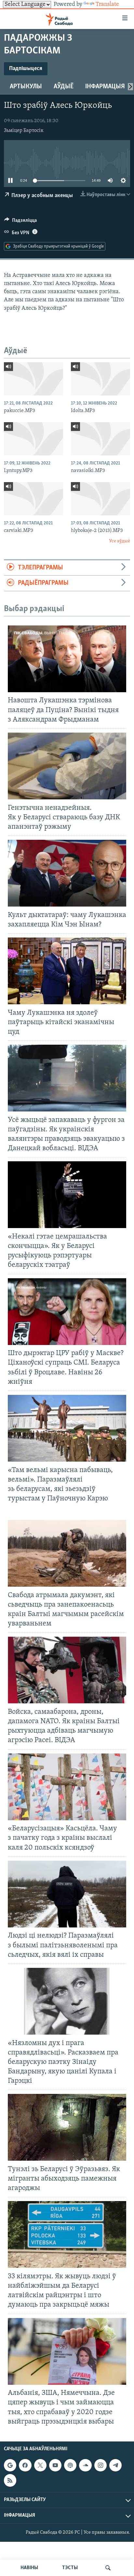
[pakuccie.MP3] (33, 379)
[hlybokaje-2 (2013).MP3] (100, 499)
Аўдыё (64, 87)
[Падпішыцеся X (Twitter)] (40, 2465)
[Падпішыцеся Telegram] (115, 2465)
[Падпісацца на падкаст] (70, 2465)
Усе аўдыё (120, 541)
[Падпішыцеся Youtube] (55, 2465)
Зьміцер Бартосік (24, 131)
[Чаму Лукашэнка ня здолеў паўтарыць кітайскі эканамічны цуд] (67, 971)
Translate (107, 5)
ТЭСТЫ (70, 2568)
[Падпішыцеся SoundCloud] (85, 2465)
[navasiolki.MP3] (100, 439)
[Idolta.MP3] (100, 379)
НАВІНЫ (29, 2568)
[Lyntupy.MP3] (33, 439)
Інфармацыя (105, 87)
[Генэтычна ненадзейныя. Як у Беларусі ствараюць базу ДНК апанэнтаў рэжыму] (67, 766)
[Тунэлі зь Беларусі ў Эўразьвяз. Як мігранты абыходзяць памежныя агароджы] (67, 2127)
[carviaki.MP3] (33, 499)
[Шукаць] (108, 2568)
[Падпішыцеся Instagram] (100, 2465)
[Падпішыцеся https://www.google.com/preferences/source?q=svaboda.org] (10, 2465)
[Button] (20, 222)
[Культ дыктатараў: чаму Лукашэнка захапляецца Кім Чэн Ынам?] (67, 873)
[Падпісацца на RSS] (10, 2480)
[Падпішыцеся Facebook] (25, 2465)
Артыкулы (26, 87)
